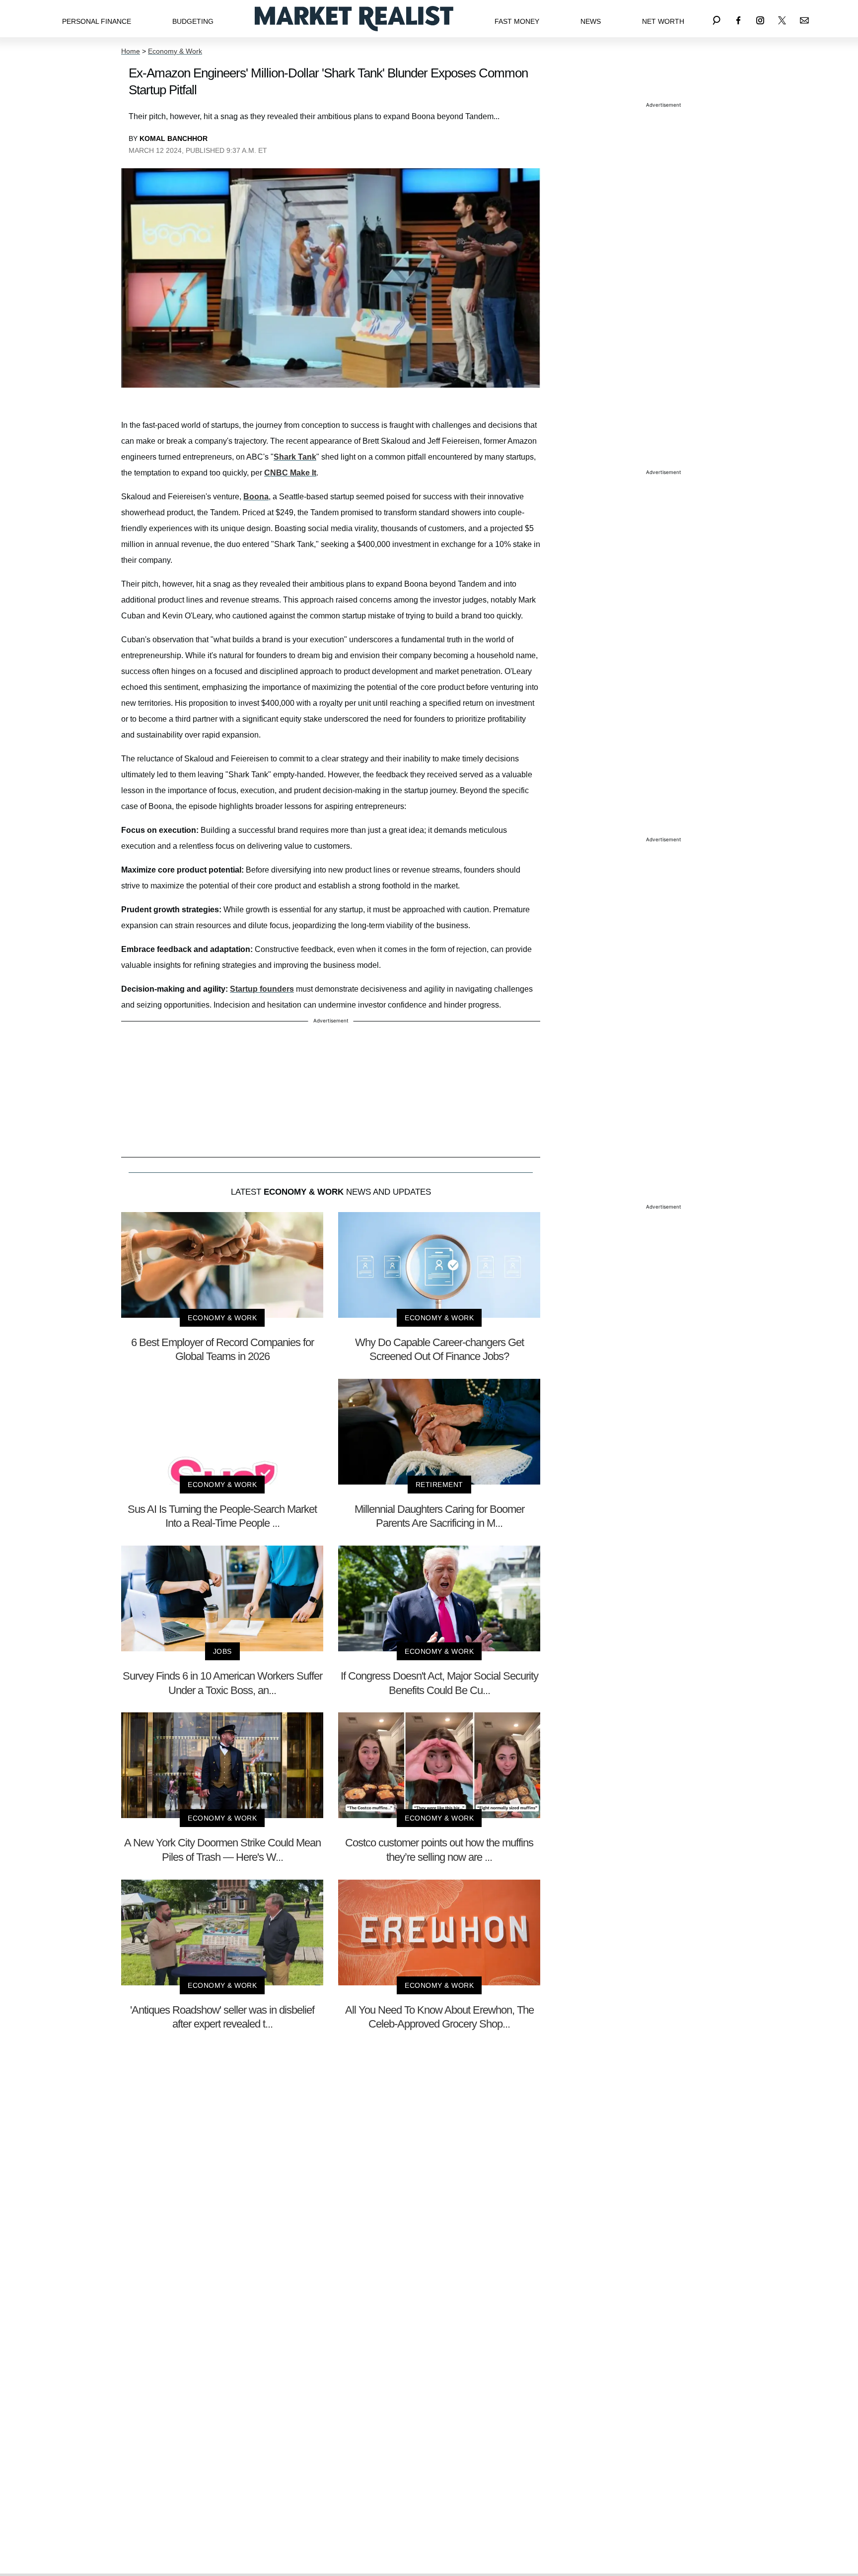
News (591, 21)
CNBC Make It (290, 473)
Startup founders (262, 989)
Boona (256, 497)
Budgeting (193, 21)
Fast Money (517, 21)
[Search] (716, 19)
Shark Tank (295, 457)
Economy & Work (175, 51)
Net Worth (663, 21)
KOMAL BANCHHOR (174, 138)
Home (131, 51)
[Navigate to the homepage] (354, 19)
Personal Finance (97, 21)
